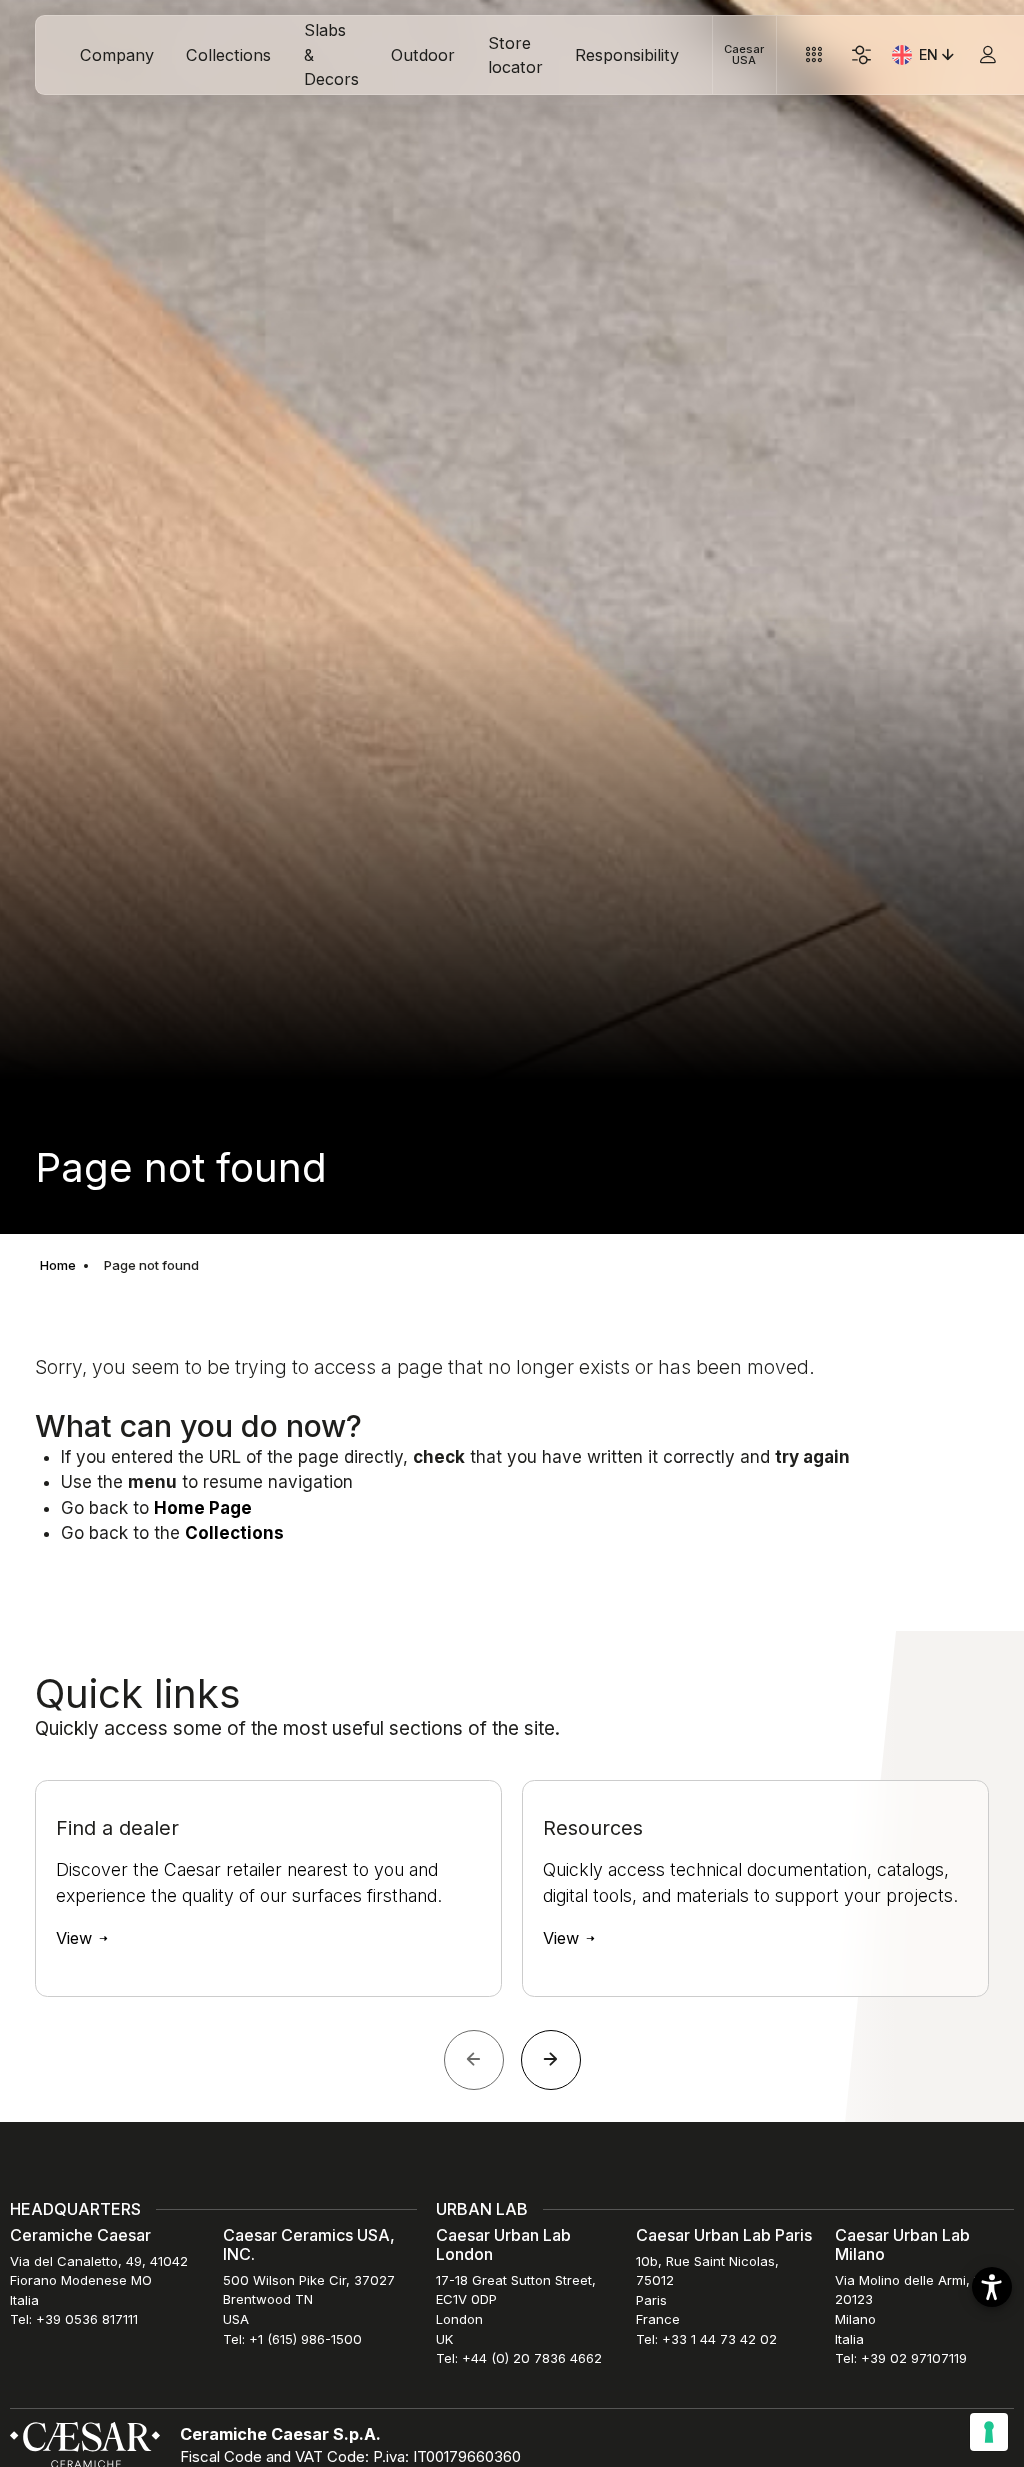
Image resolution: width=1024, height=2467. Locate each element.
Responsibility (627, 55)
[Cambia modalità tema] (861, 55)
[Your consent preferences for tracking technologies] (989, 2432)
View (76, 1938)
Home (58, 1265)
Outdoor (423, 55)
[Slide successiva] (551, 2060)
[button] (992, 2287)
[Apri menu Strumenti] (813, 55)
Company (117, 55)
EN (938, 58)
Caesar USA (744, 54)
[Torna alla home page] (85, 2443)
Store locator (515, 55)
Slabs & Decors (331, 54)
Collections (228, 55)
